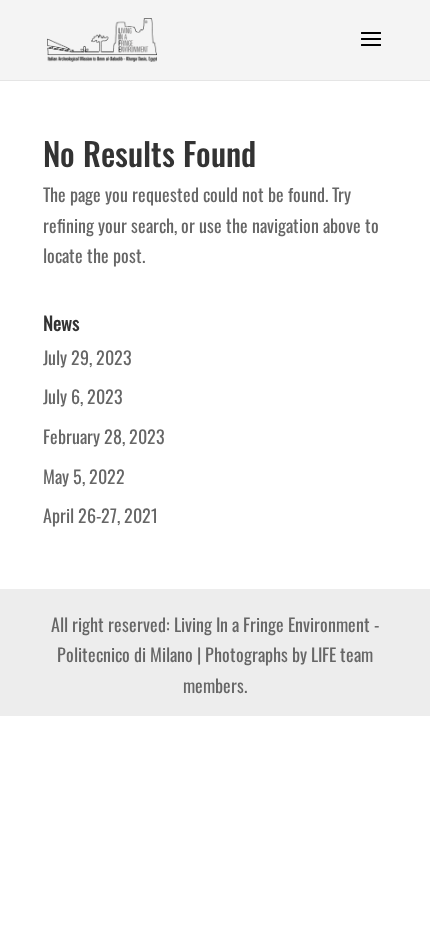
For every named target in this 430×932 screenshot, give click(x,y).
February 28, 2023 (104, 436)
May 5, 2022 (84, 476)
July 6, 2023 (83, 396)
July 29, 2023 (87, 357)
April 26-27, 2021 (100, 515)
